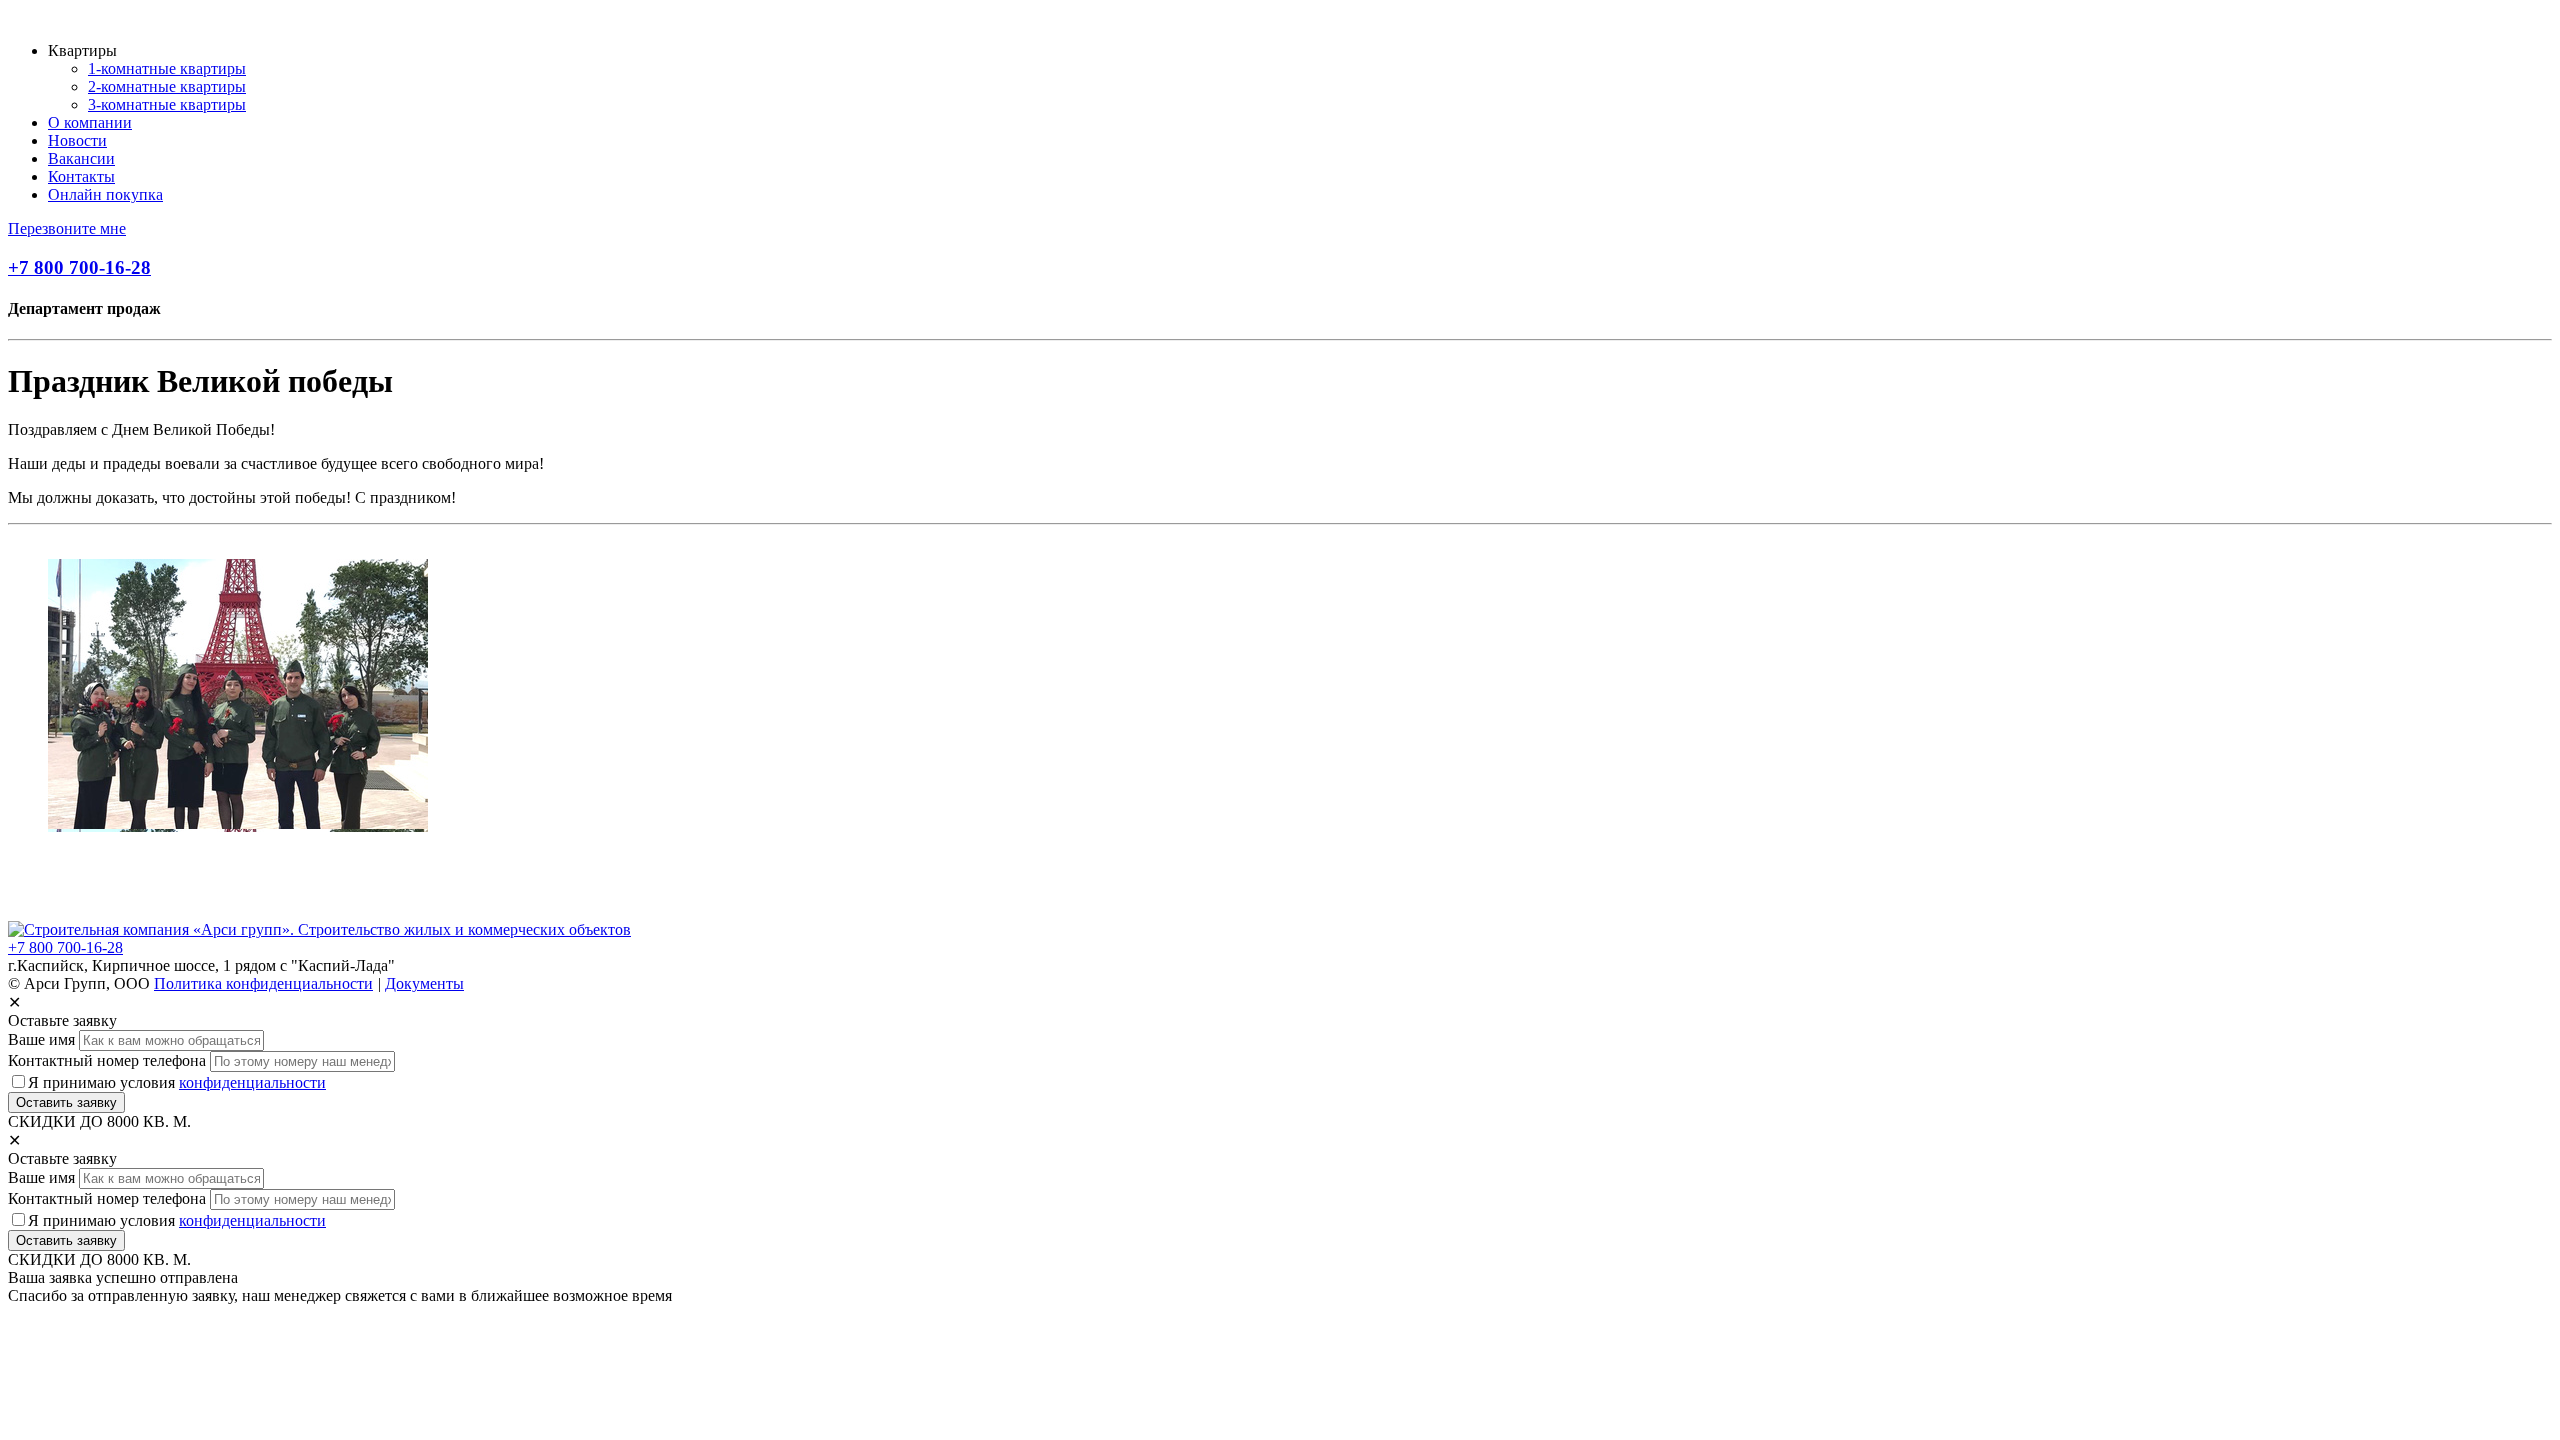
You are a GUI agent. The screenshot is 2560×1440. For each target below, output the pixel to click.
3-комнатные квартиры (167, 104)
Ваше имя (41, 1039)
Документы (424, 983)
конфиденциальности (252, 1082)
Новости (77, 140)
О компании (90, 122)
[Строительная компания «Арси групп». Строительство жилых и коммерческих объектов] (319, 929)
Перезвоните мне (67, 228)
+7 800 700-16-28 (79, 267)
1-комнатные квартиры (167, 68)
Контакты (81, 176)
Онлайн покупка (105, 194)
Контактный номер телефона (107, 1060)
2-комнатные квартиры (167, 86)
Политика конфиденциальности (263, 983)
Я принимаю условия (177, 1082)
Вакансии (81, 158)
